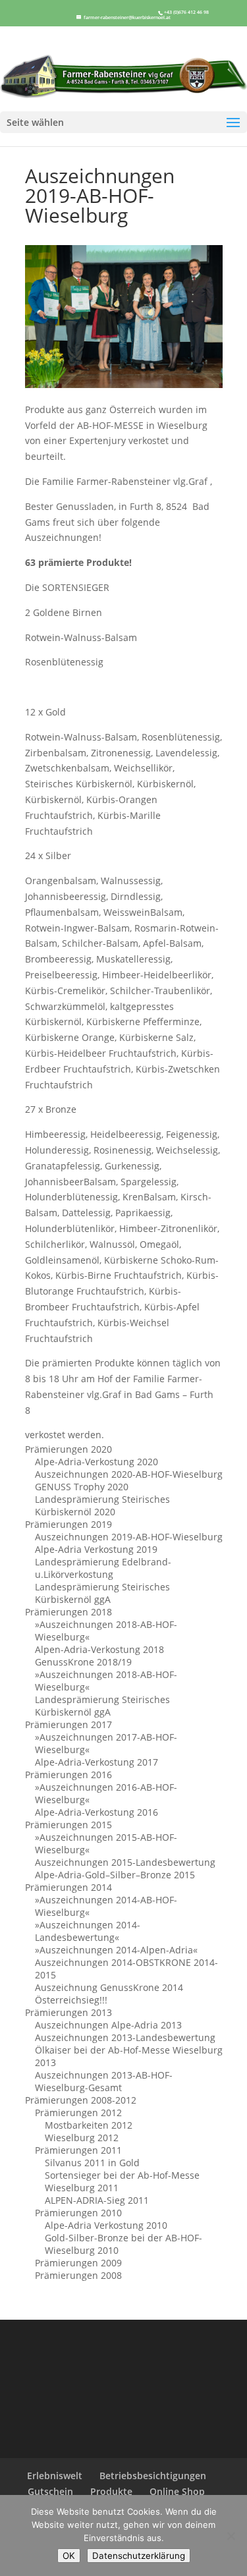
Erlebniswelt (55, 2476)
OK (69, 2556)
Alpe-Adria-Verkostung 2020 (96, 1462)
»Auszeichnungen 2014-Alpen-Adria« (116, 1950)
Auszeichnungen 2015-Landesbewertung (125, 1862)
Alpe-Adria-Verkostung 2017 (96, 1762)
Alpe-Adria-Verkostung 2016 (96, 1812)
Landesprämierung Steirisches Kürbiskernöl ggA (102, 1593)
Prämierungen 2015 (69, 1825)
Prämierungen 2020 (69, 1449)
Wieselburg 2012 (82, 2138)
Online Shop (177, 2491)
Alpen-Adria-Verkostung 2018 (99, 1649)
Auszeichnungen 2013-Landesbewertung (125, 2037)
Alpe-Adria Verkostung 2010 (106, 2225)
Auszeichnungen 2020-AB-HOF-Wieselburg (129, 1474)
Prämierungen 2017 (69, 1724)
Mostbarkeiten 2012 (89, 2125)
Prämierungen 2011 (78, 2150)
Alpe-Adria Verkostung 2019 (96, 1549)
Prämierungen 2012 (78, 2113)
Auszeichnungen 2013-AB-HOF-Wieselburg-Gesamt (104, 2081)
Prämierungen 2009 (78, 2263)
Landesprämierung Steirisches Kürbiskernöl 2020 (102, 1505)
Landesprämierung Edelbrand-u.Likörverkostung (103, 1568)
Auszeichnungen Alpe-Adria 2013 (108, 2025)
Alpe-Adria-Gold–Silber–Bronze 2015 (115, 1875)
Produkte (111, 2491)
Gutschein (50, 2491)
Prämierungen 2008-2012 (81, 2100)
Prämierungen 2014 (69, 1887)
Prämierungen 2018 (69, 1612)
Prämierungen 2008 (78, 2275)
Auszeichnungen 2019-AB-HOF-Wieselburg (129, 1537)
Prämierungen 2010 (78, 2213)
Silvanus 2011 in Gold (92, 2163)
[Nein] (231, 2536)
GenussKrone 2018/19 (83, 1662)
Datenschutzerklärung (139, 2556)
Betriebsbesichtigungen (153, 2476)
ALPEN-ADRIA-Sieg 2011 (97, 2200)
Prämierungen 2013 (69, 2012)
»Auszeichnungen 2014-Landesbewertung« (88, 1931)
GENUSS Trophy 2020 (82, 1487)
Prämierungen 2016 (69, 1775)
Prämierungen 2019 (69, 1524)
